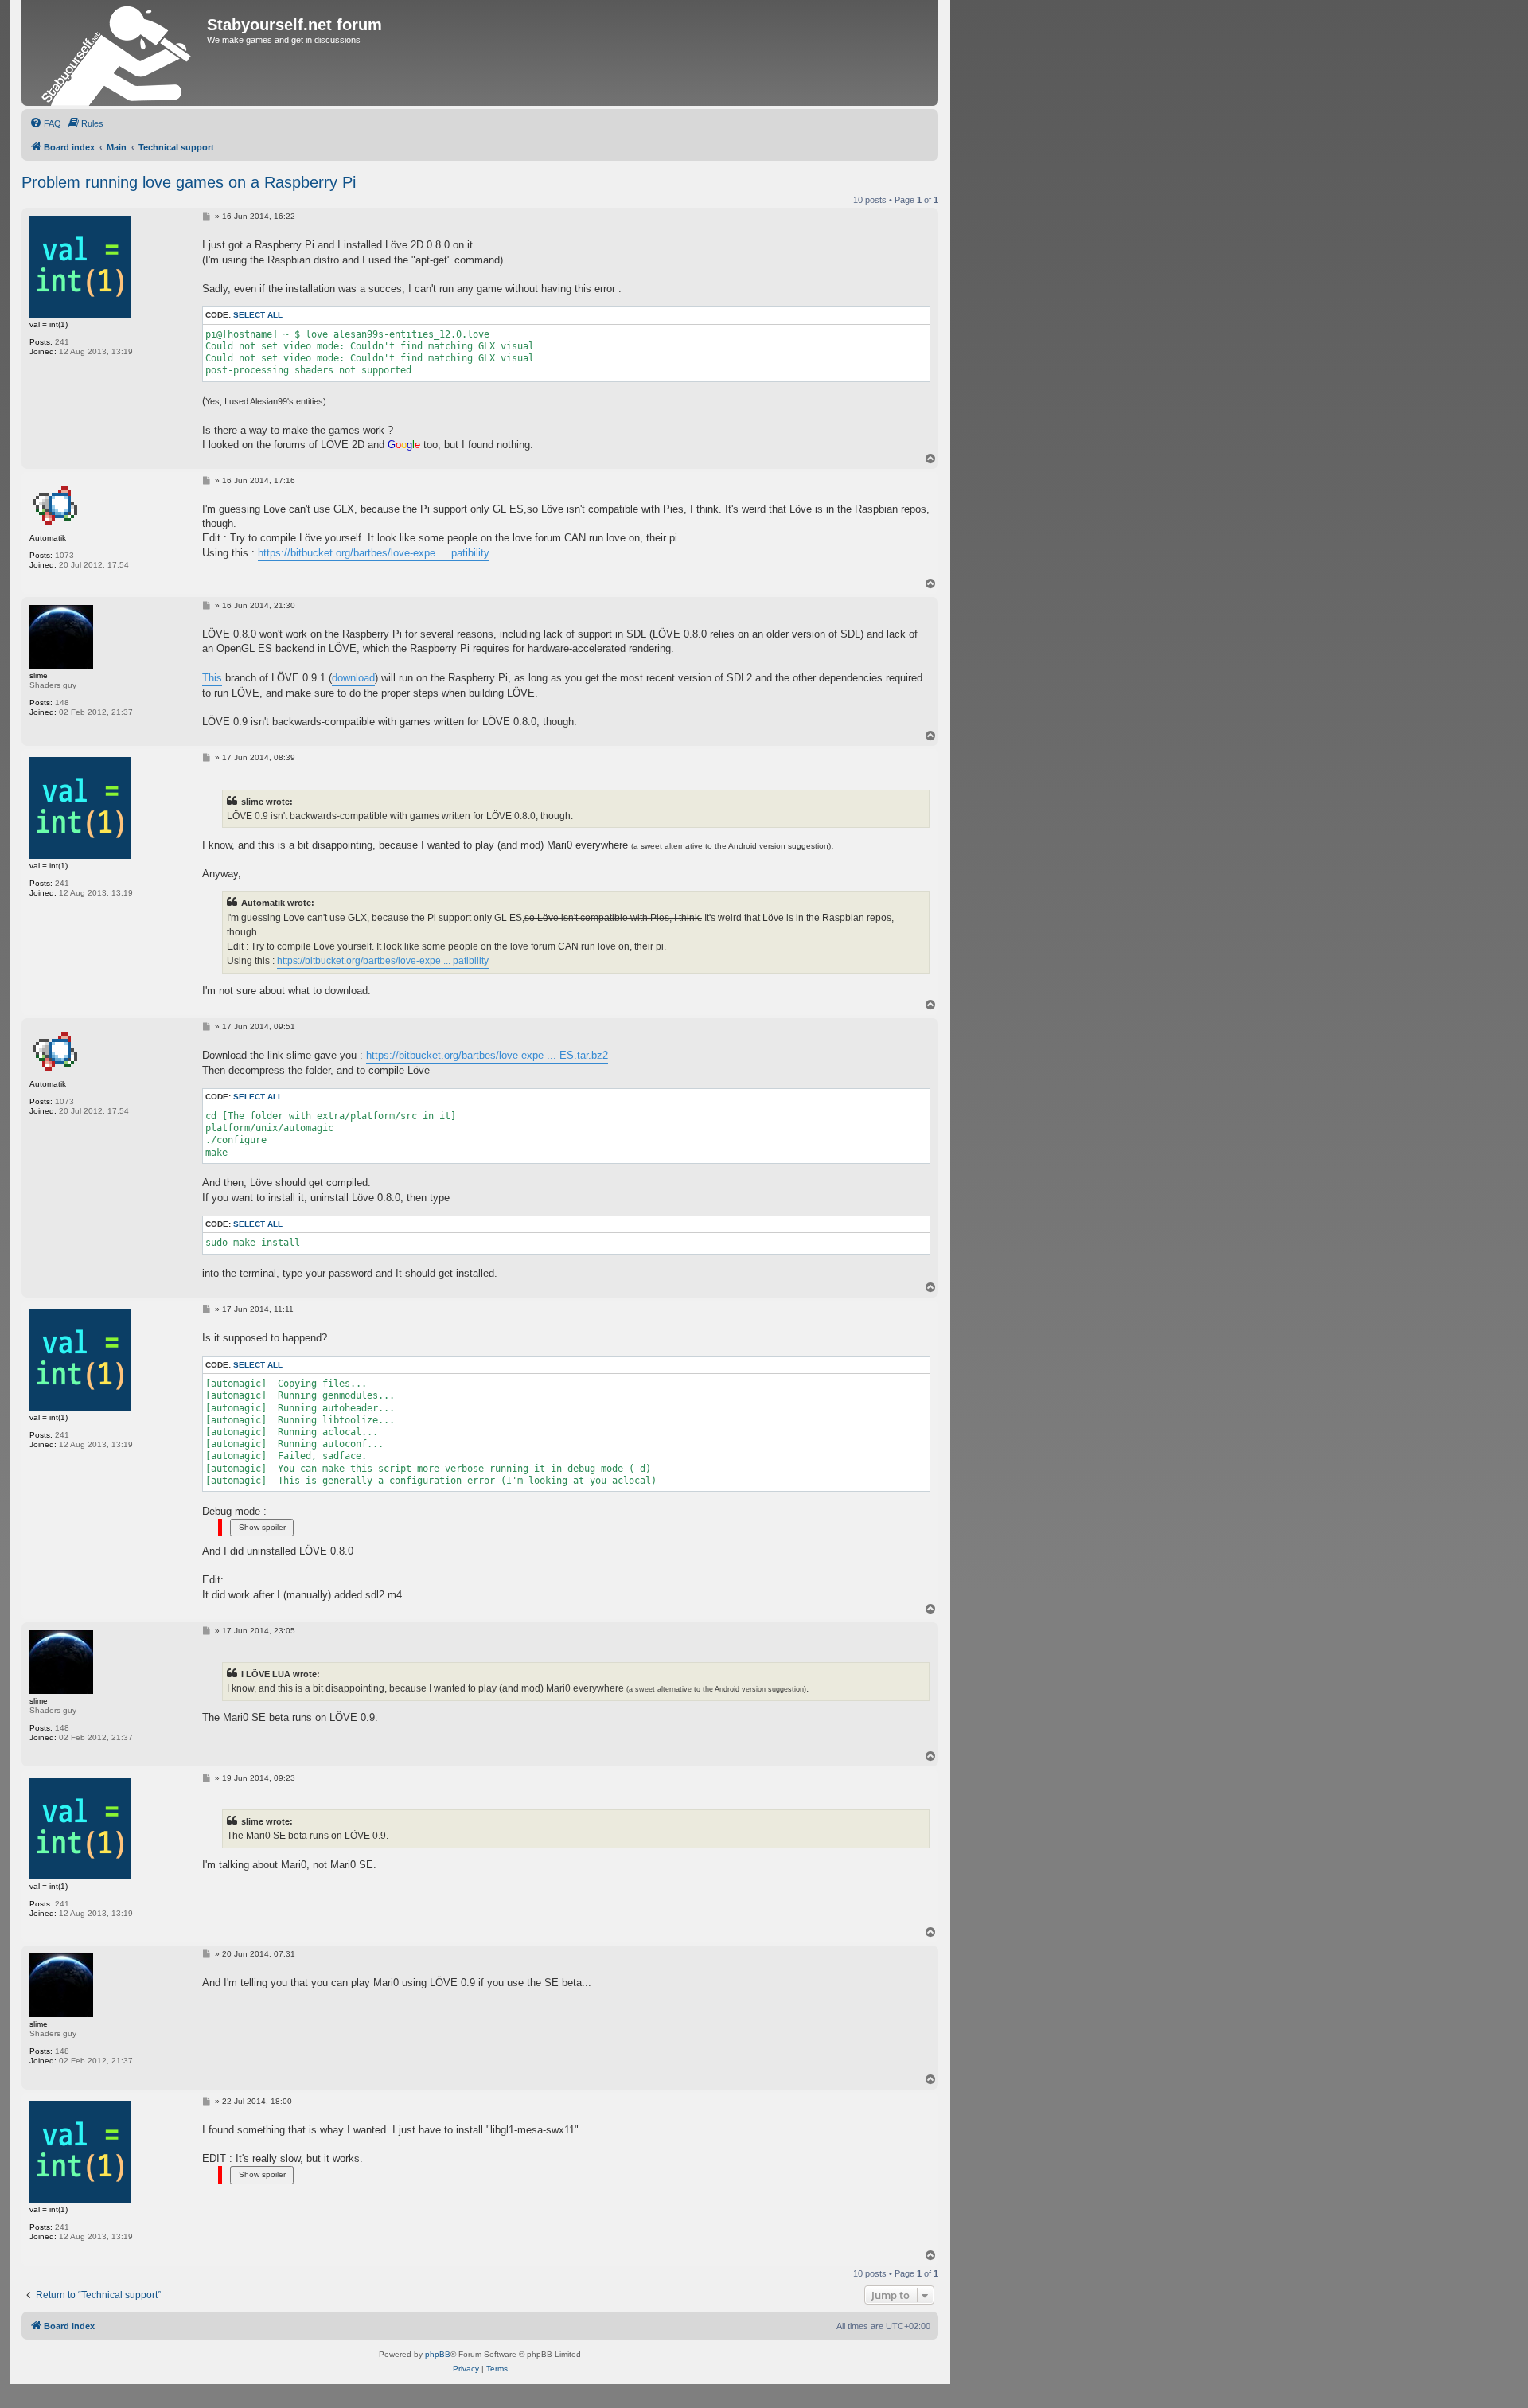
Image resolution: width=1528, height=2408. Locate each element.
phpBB (438, 2354)
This (212, 678)
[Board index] (116, 53)
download (353, 678)
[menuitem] (45, 123)
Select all (258, 315)
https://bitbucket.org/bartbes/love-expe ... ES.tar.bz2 (487, 1055)
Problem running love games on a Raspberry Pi (189, 182)
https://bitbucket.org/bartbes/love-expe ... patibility (374, 553)
